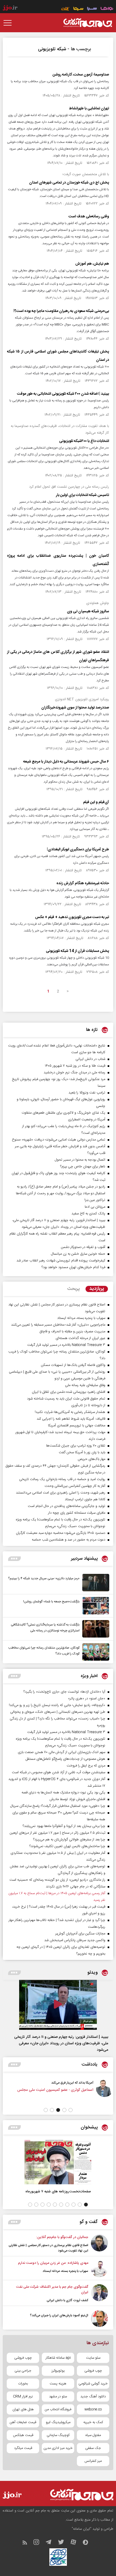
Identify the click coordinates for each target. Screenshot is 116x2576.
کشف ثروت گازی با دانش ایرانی (67, 2300)
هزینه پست (58, 2384)
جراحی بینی (23, 2371)
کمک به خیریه (93, 2422)
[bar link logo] (10, 8)
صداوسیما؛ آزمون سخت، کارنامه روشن (81, 75)
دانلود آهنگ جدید (93, 2397)
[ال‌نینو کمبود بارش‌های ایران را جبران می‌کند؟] (99, 2318)
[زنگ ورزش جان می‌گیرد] (67, 2092)
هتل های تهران (23, 2409)
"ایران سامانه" (82, 2529)
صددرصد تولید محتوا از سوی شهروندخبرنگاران (75, 708)
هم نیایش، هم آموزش (92, 264)
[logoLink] (88, 23)
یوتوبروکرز (58, 2371)
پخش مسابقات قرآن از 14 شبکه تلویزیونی (77, 951)
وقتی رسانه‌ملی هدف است (89, 217)
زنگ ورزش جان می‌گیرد (41, 2083)
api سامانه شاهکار (58, 2358)
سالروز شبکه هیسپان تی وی (88, 611)
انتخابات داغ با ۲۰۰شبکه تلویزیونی (84, 441)
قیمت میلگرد (23, 2448)
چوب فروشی (23, 2358)
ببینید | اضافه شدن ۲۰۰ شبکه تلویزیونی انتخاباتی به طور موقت (63, 394)
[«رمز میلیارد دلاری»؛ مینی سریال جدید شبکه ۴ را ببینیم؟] (94, 1583)
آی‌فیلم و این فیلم (96, 802)
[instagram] (39, 2543)
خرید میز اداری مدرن (58, 2448)
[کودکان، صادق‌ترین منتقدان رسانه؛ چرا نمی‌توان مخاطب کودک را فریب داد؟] (94, 1652)
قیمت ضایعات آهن (23, 2422)
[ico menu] (9, 23)
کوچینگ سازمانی (58, 2435)
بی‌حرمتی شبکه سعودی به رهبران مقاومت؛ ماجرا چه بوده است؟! (61, 311)
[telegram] (51, 2543)
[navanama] (107, 9)
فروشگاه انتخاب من (58, 2409)
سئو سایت (93, 2358)
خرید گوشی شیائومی (93, 2384)
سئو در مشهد (58, 2397)
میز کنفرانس (93, 2461)
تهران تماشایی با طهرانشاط (89, 109)
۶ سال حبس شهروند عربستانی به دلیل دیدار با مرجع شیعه (66, 762)
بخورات (23, 2384)
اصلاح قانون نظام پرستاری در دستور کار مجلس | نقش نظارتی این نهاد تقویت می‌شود (48, 2248)
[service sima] (78, 9)
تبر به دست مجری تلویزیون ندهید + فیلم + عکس (72, 917)
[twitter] (64, 2543)
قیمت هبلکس (23, 2435)
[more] (14, 1559)
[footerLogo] (76, 2495)
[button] (71, 2110)
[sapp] (88, 2543)
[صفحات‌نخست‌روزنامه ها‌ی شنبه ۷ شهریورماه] (58, 2162)
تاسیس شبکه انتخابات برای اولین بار (82, 495)
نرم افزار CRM (23, 2397)
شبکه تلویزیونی (52, 49)
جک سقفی (93, 2448)
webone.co (93, 2409)
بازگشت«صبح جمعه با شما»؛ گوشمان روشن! (51, 1602)
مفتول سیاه (93, 2435)
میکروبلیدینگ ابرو (58, 2422)
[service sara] (92, 9)
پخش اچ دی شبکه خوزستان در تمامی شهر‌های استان (69, 183)
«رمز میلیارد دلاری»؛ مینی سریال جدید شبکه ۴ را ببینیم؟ (44, 1578)
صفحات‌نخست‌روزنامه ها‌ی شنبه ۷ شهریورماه (58, 2191)
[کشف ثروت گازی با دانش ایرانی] (99, 2294)
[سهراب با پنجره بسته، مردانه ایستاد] (99, 2269)
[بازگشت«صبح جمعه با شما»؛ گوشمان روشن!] (94, 1606)
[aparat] (76, 2543)
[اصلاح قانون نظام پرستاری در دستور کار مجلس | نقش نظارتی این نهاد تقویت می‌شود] (99, 2244)
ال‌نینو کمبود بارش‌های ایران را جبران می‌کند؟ (59, 2315)
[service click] (65, 9)
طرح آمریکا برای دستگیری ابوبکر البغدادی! (78, 850)
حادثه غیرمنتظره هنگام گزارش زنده (83, 883)
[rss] (27, 2543)
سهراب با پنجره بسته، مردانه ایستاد (65, 2271)
